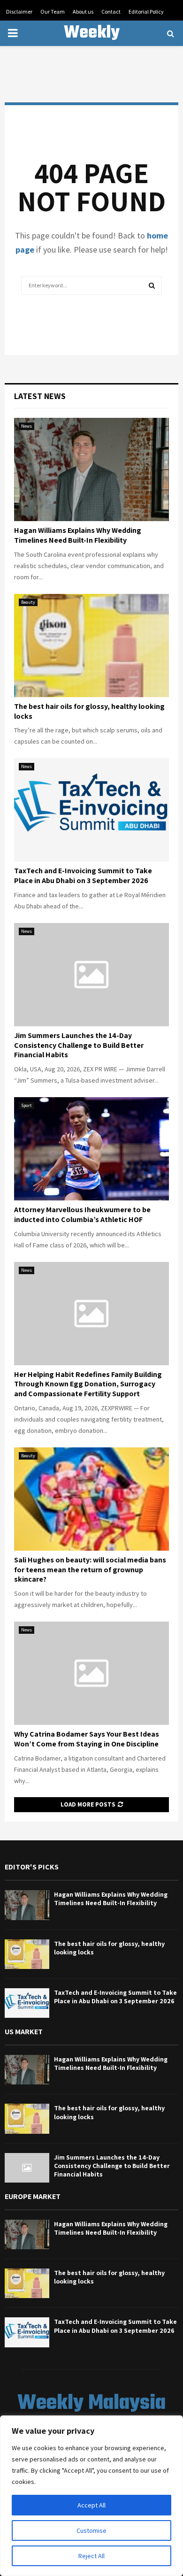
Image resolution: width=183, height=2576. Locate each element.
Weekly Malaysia (91, 45)
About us (83, 12)
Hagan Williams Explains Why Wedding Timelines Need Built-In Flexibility (78, 535)
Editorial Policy (146, 12)
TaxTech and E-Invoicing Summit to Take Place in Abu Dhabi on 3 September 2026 (83, 876)
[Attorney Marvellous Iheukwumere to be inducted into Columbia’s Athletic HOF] (91, 1149)
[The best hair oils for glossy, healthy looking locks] (91, 646)
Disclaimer (19, 12)
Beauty (28, 602)
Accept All (91, 2505)
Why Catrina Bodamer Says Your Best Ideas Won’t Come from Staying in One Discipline (87, 1739)
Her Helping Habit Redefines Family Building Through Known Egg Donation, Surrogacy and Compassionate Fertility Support (88, 1384)
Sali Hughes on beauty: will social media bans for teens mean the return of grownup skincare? (90, 1570)
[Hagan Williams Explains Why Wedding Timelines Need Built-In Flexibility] (91, 469)
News (27, 426)
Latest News (40, 396)
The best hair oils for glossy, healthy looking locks (89, 711)
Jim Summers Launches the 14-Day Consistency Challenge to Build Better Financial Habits (79, 1045)
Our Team (53, 12)
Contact (111, 12)
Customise (91, 2530)
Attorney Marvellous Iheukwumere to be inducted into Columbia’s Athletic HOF (82, 1215)
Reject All (91, 2556)
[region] (91, 2496)
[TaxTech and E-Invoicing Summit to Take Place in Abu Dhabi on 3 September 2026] (91, 810)
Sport (27, 1105)
